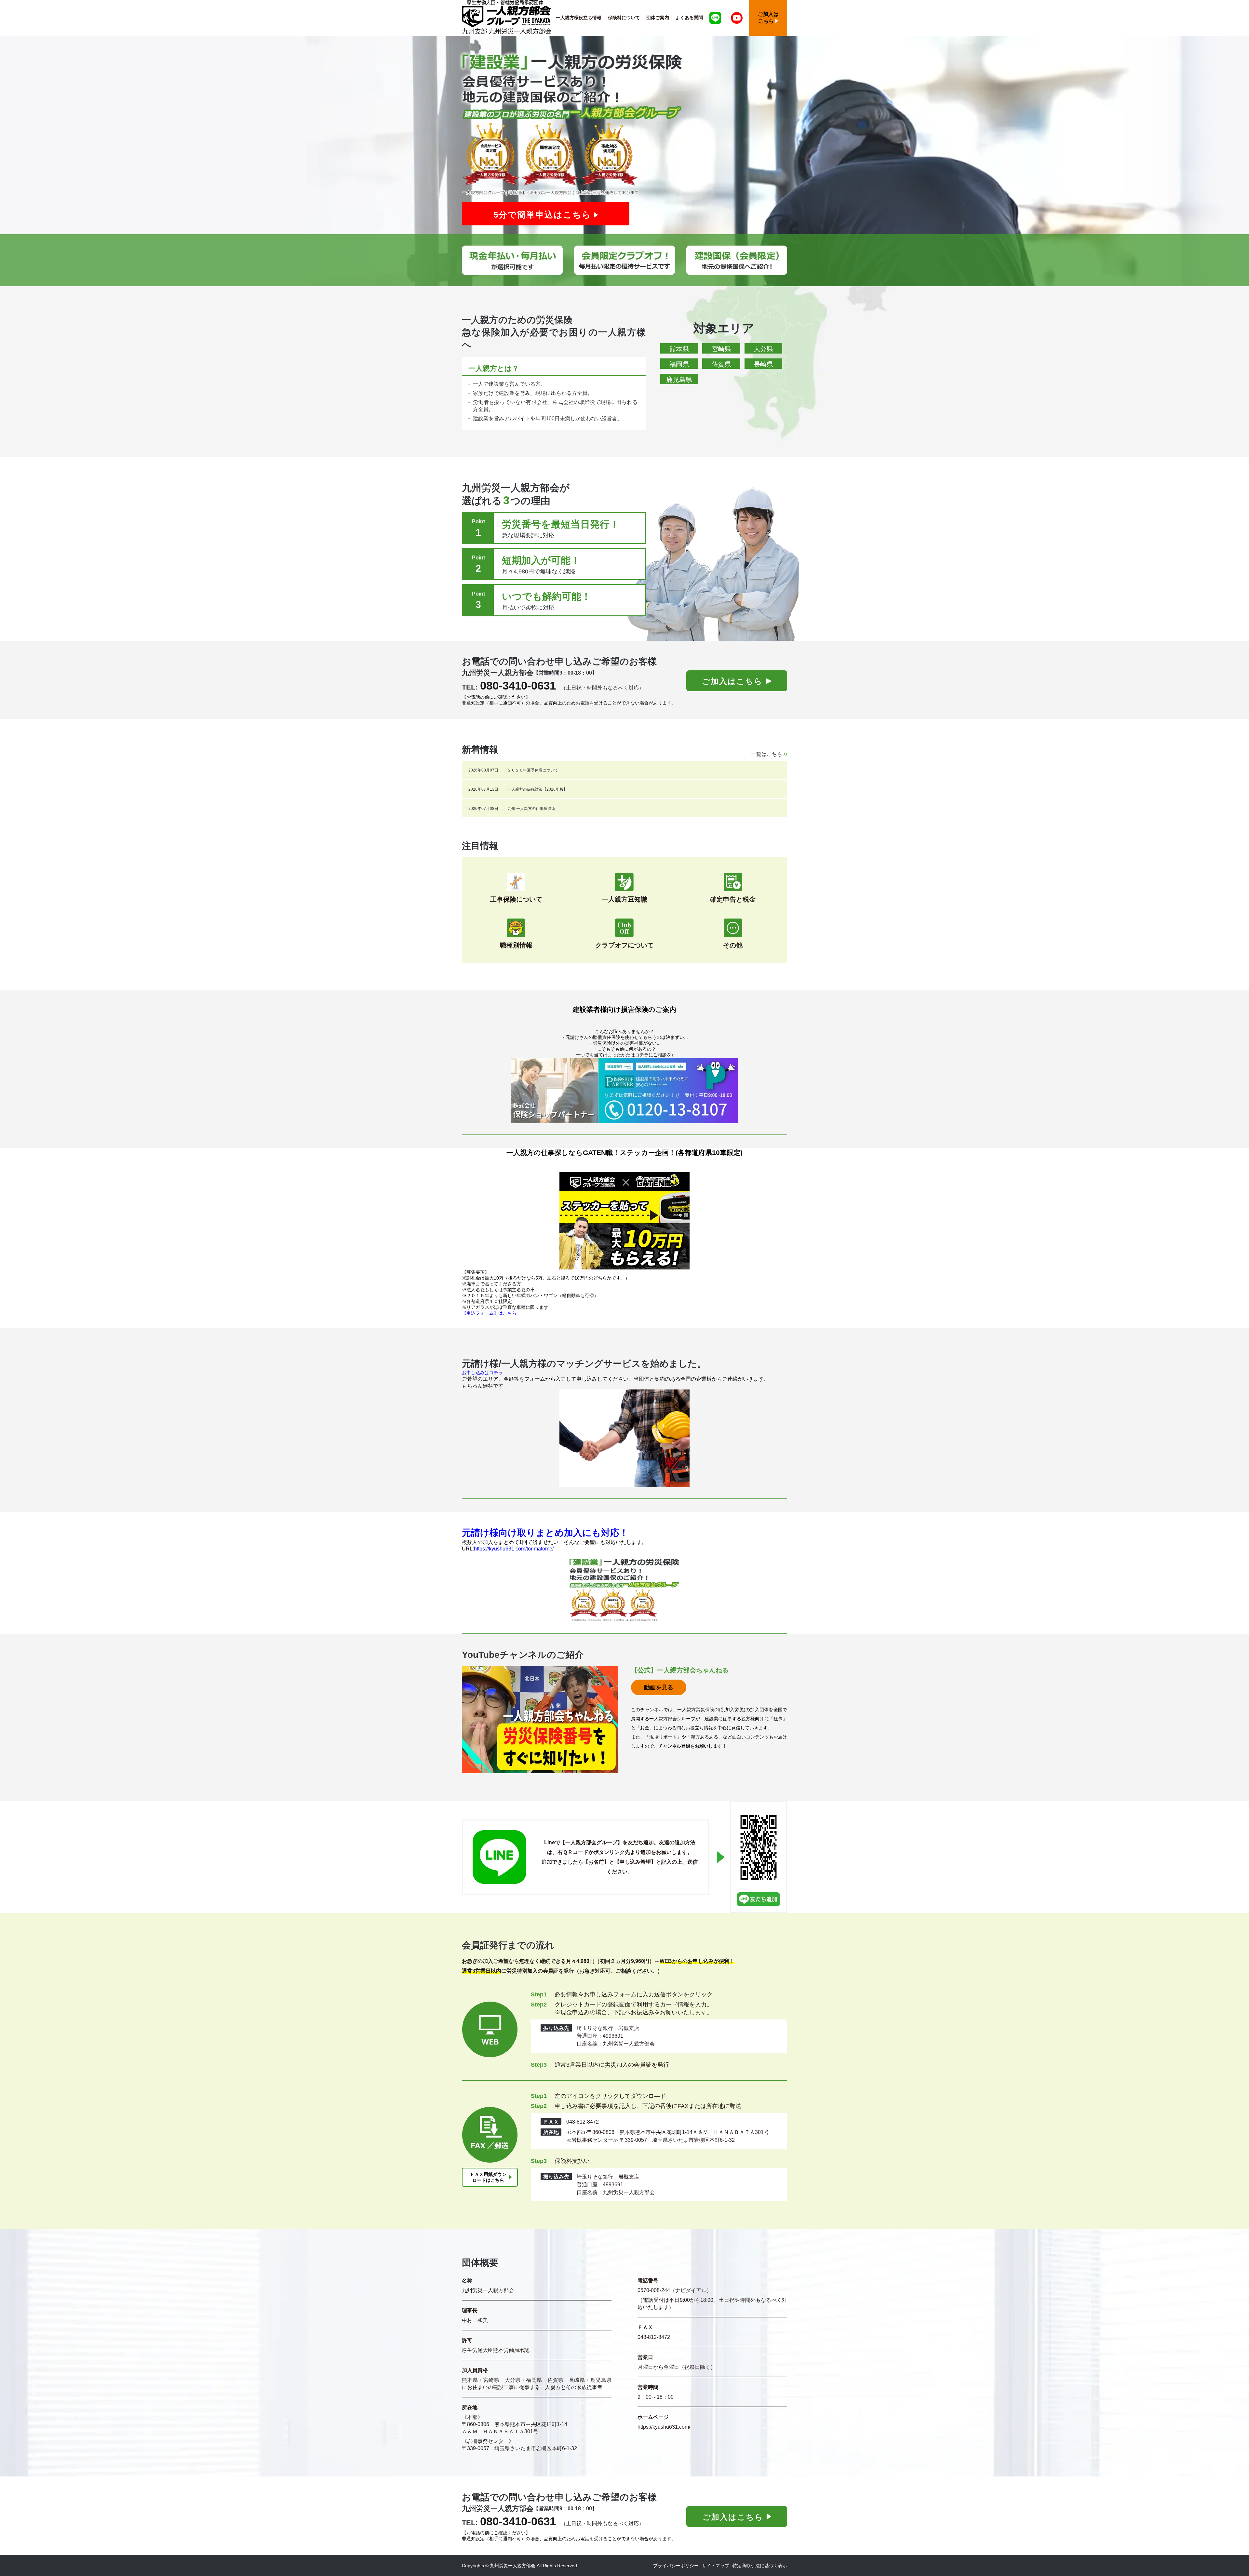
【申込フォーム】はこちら (489, 1313)
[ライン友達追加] (715, 18)
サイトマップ (716, 2566)
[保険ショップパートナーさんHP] (624, 1091)
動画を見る (659, 1687)
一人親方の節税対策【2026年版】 (537, 789)
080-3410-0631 (518, 685)
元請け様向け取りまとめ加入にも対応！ (545, 1533)
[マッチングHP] (624, 1438)
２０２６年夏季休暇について (533, 770)
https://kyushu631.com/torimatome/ (514, 1549)
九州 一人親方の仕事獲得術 (531, 809)
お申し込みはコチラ (482, 1373)
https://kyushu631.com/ (664, 2427)
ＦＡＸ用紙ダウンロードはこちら (488, 2177)
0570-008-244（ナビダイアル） (675, 2290)
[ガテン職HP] (624, 1221)
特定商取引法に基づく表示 (760, 2566)
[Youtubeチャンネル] (737, 18)
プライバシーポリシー (676, 2566)
